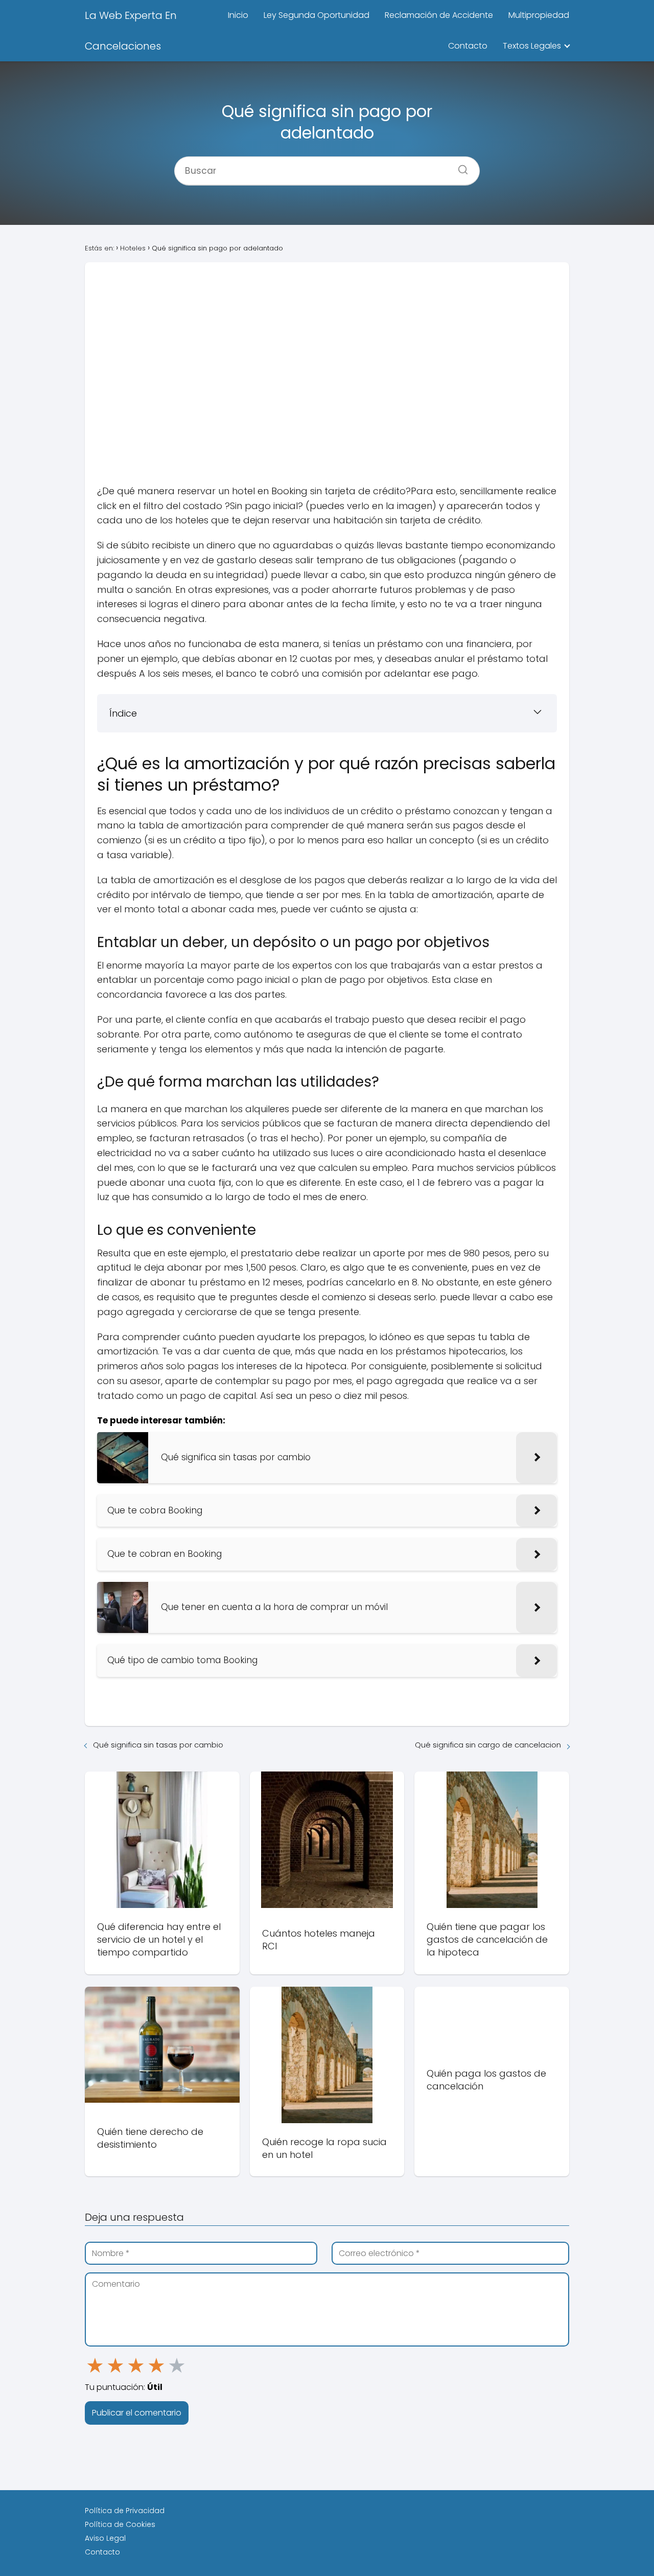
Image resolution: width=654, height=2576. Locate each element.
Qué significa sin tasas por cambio (158, 1745)
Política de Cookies (120, 2524)
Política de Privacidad (125, 2511)
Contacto (468, 46)
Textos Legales (532, 46)
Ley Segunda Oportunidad (317, 15)
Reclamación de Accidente (439, 15)
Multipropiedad (539, 15)
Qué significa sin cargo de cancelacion (488, 1745)
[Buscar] (459, 167)
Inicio (238, 15)
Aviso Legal (105, 2538)
